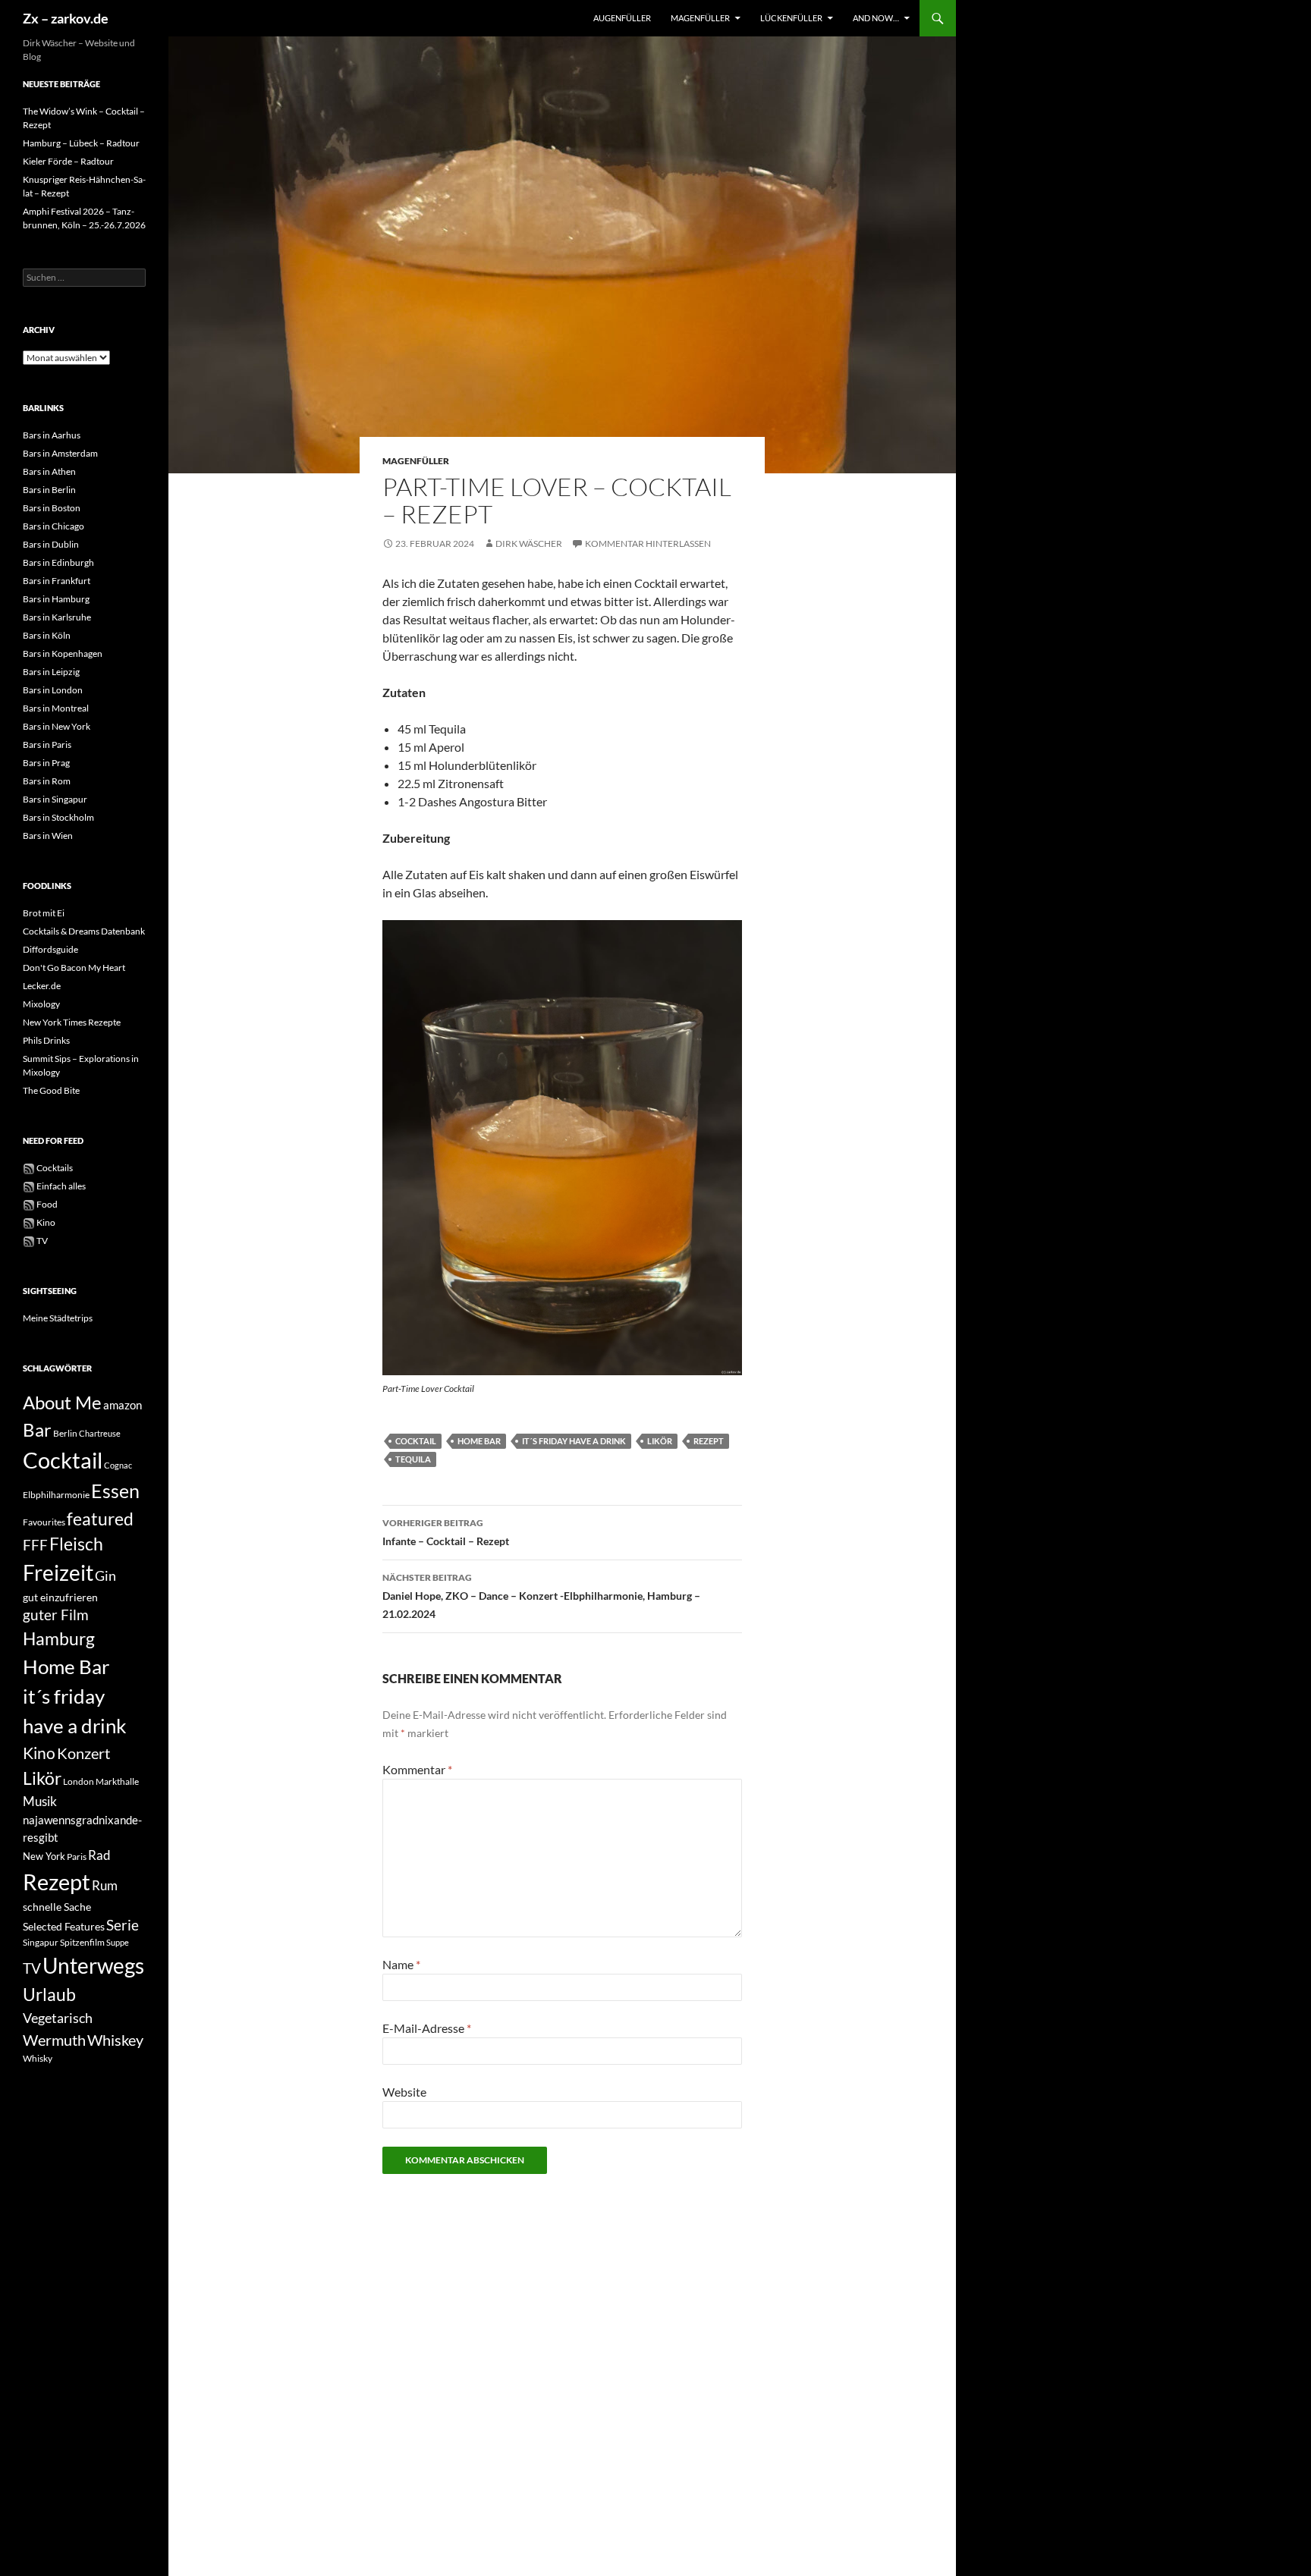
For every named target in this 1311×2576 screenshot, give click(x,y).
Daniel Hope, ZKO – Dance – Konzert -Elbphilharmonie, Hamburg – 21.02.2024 (541, 1596)
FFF (35, 1545)
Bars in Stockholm (58, 817)
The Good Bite (51, 1090)
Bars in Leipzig (51, 672)
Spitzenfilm (82, 1942)
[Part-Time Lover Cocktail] (562, 1148)
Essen (115, 1491)
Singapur (41, 1942)
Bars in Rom (47, 781)
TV (41, 1241)
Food (46, 1204)
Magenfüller (700, 18)
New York (44, 1856)
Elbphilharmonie (56, 1495)
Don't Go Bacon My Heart (74, 968)
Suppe (118, 1942)
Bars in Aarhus (52, 435)
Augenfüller (622, 18)
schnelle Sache (57, 1907)
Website (404, 2092)
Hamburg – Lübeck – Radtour (81, 143)
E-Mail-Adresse (427, 2028)
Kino (45, 1222)
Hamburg (59, 1639)
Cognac (118, 1465)
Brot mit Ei (44, 913)
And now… (876, 18)
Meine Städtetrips (58, 1318)
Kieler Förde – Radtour (68, 161)
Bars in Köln (47, 635)
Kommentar (417, 1769)
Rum (105, 1885)
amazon (123, 1405)
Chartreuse (100, 1433)
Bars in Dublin (51, 544)
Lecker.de (42, 986)
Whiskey (115, 2040)
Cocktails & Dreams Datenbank (84, 931)
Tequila (413, 1459)
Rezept (709, 1441)
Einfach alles (60, 1186)
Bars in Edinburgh (58, 562)
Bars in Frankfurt (57, 581)
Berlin (65, 1433)
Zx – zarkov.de (66, 18)
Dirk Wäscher (529, 543)
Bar (37, 1429)
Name (401, 1964)
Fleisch (76, 1544)
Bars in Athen (49, 471)
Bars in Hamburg (56, 599)
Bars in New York (57, 726)
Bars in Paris (47, 745)
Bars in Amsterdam (60, 453)
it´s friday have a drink (574, 1441)
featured (100, 1519)
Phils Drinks (46, 1040)
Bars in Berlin (49, 490)
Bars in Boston (52, 508)
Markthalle (117, 1781)
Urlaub (49, 1994)
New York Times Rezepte (72, 1022)
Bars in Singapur (55, 799)
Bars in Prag (46, 763)
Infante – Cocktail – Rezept (446, 1532)
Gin (105, 1575)
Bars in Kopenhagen (63, 653)
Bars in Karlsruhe (57, 617)
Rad (99, 1855)
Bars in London (53, 690)
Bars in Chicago (53, 526)
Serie (123, 1925)
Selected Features (64, 1926)
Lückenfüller (791, 18)
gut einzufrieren (60, 1597)
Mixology (41, 1004)
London (79, 1781)
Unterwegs (93, 1965)
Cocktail (416, 1441)
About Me (62, 1402)
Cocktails (54, 1168)
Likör (660, 1441)
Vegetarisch (58, 2018)
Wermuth (54, 2040)
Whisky (38, 2058)
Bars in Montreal (56, 708)
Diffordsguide (50, 949)
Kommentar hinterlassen (648, 543)
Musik (40, 1801)
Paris (77, 1857)
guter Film (56, 1615)
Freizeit (58, 1573)
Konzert (83, 1753)
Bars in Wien (48, 836)
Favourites (44, 1522)
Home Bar (479, 1441)
